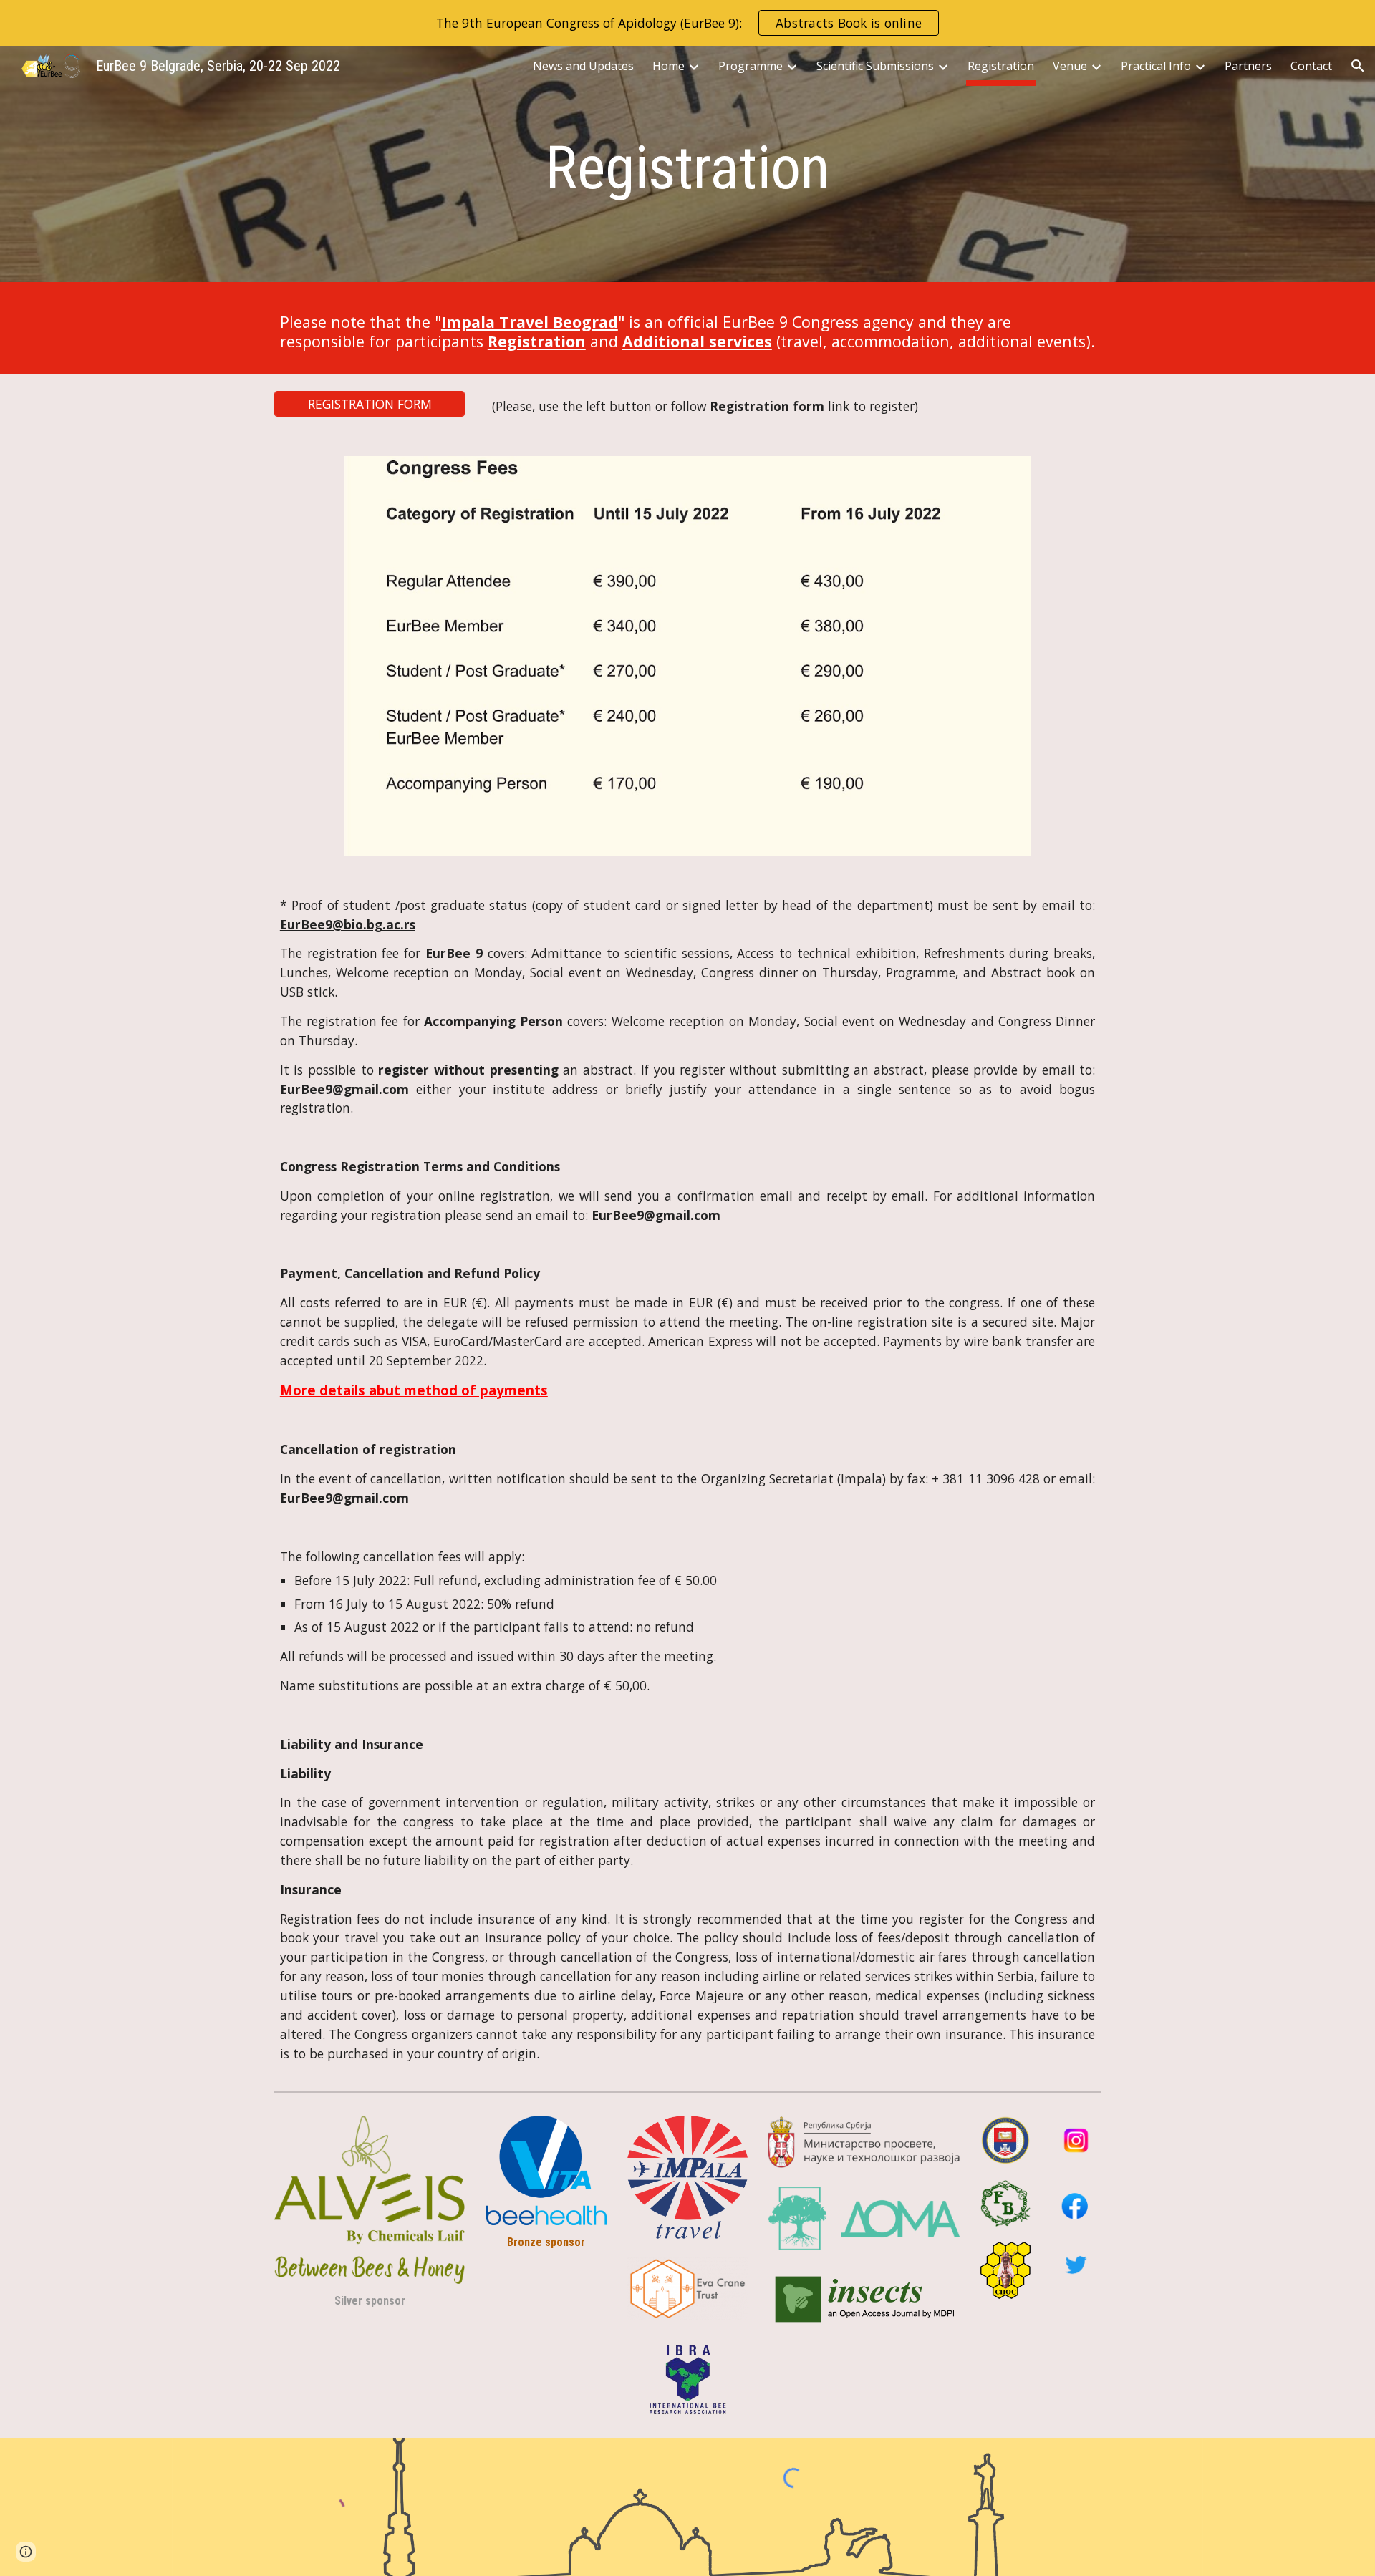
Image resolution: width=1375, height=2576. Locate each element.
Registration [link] (1001, 66)
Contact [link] (1311, 66)
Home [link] (669, 66)
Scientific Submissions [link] (875, 66)
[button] (1358, 66)
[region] (687, 23)
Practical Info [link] (1156, 66)
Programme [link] (751, 66)
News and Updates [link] (583, 66)
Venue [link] (1070, 66)
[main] (687, 168)
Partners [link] (1248, 66)
